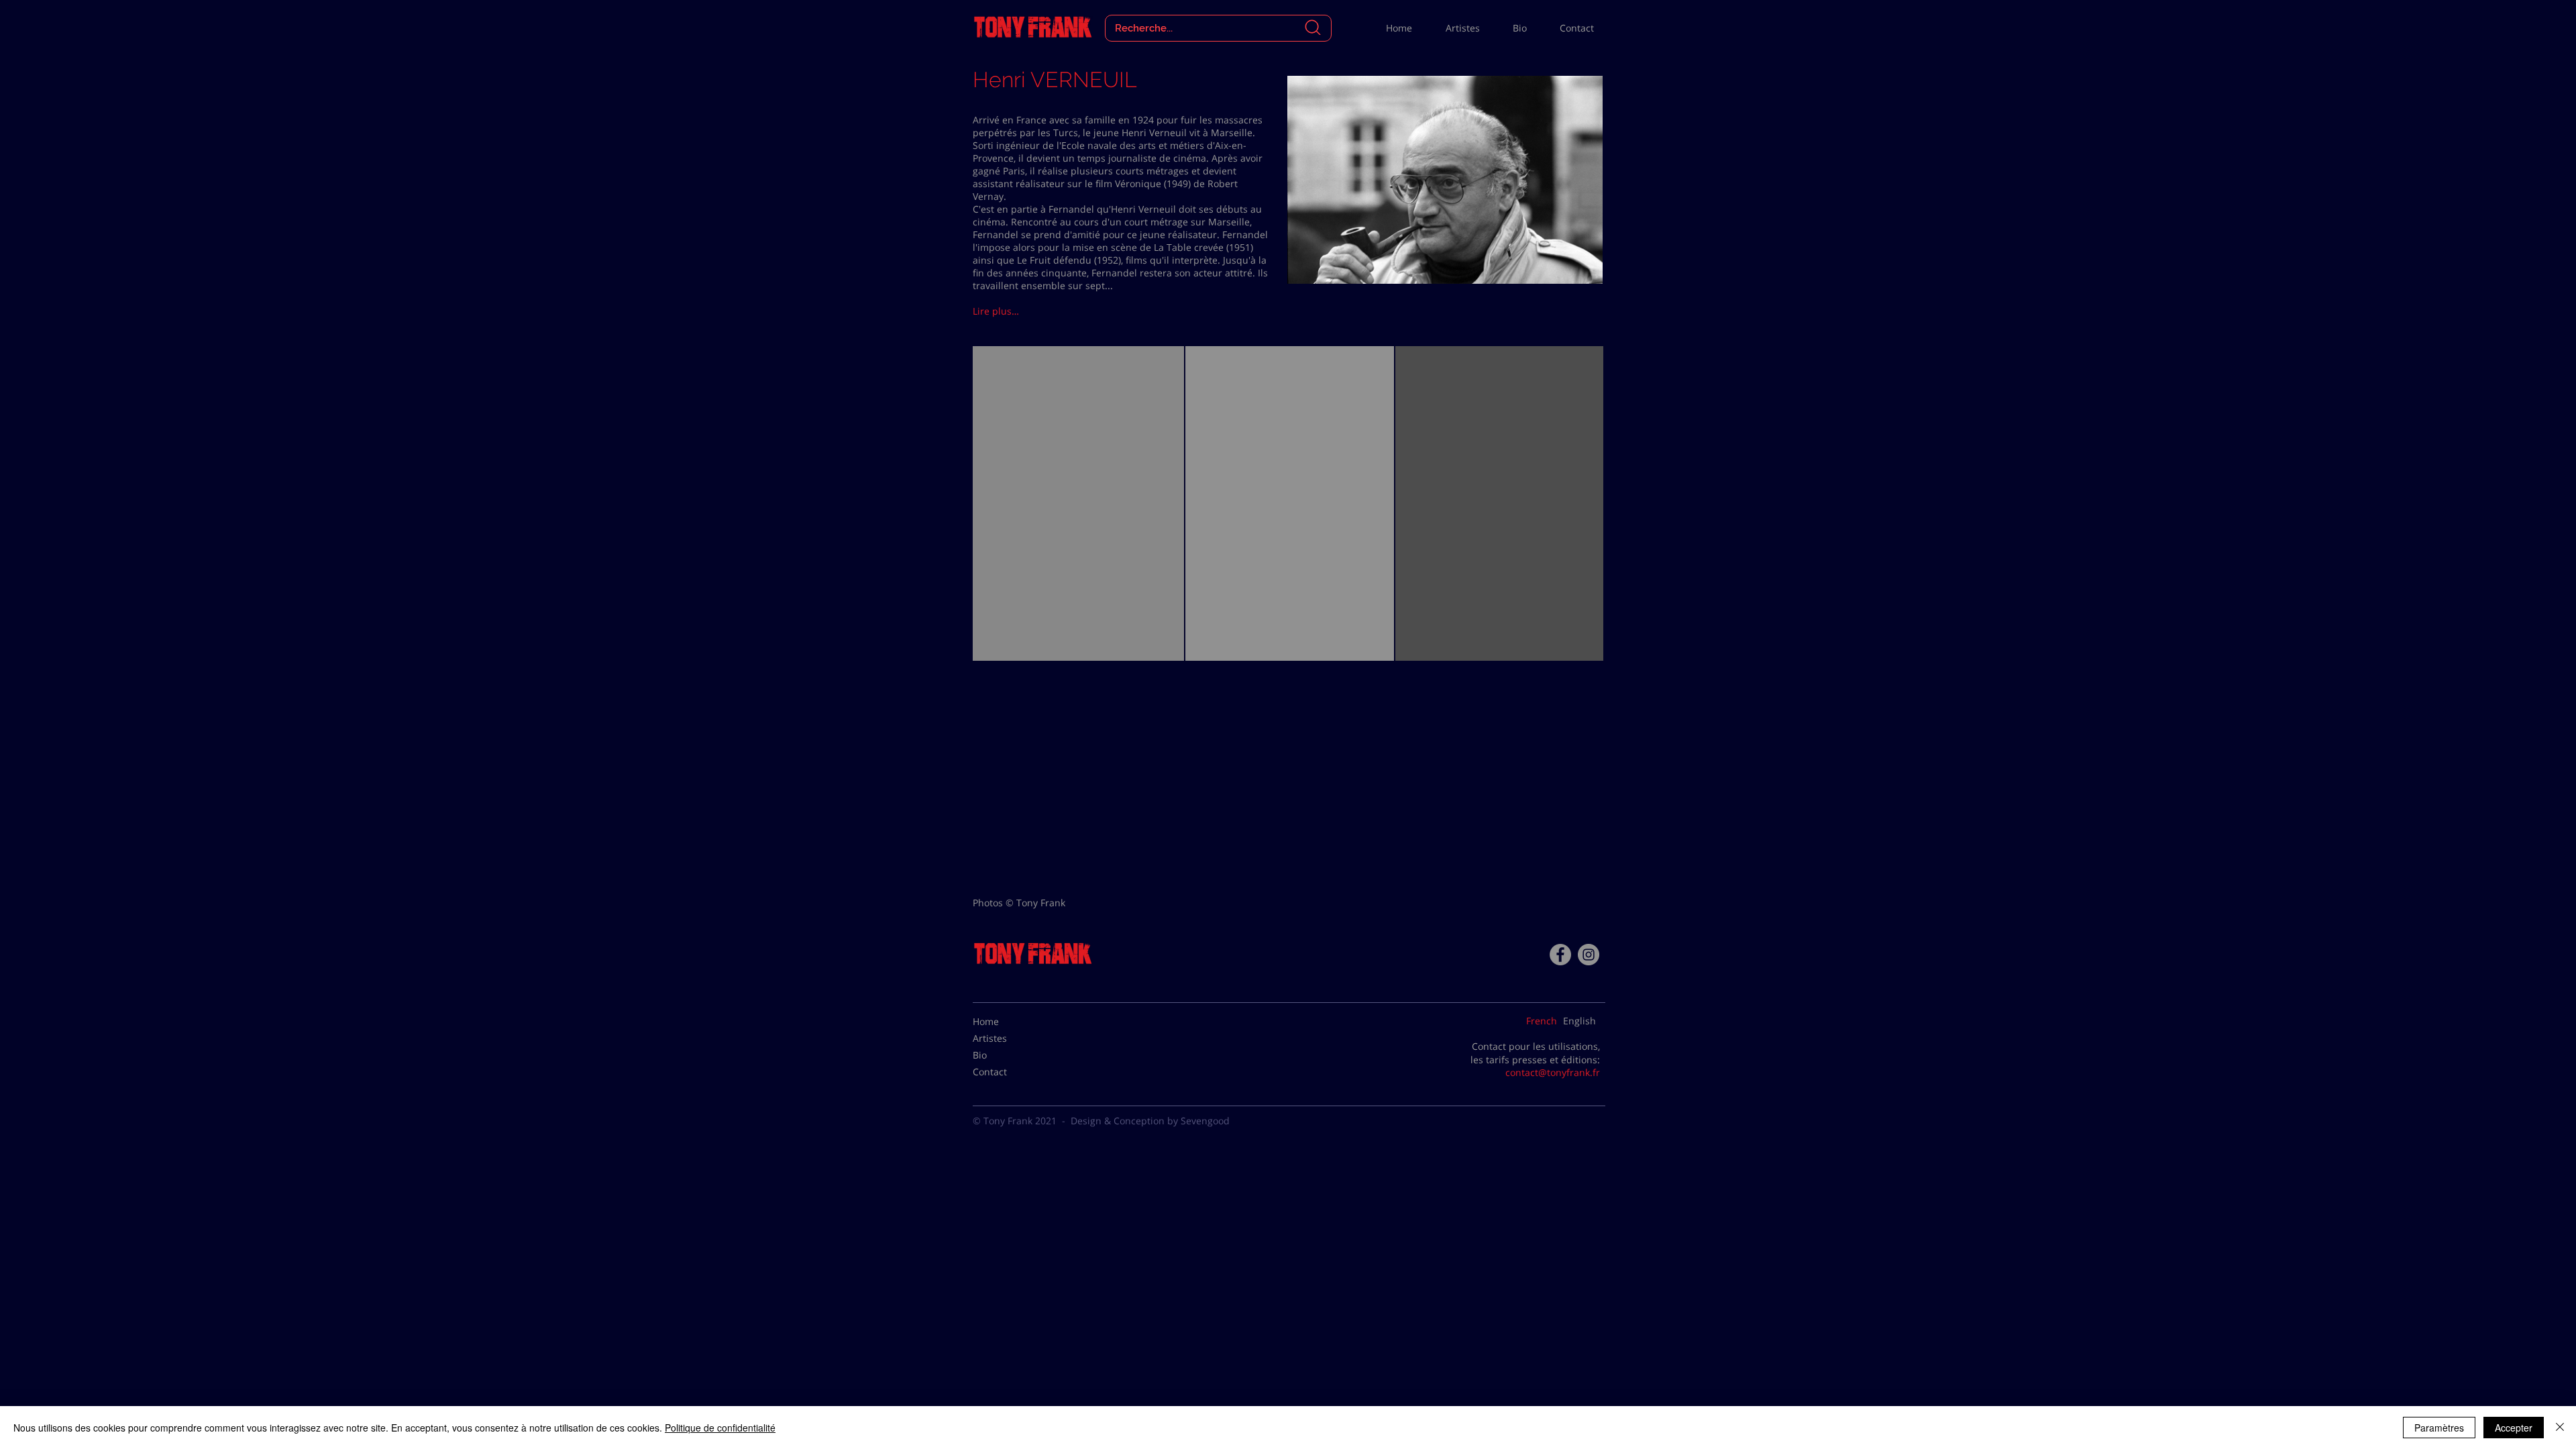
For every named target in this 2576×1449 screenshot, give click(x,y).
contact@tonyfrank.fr (1553, 1072)
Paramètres (2439, 1428)
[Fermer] (2560, 1428)
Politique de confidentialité (720, 1428)
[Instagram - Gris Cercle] (1589, 955)
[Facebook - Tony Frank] (1560, 955)
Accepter (2514, 1428)
